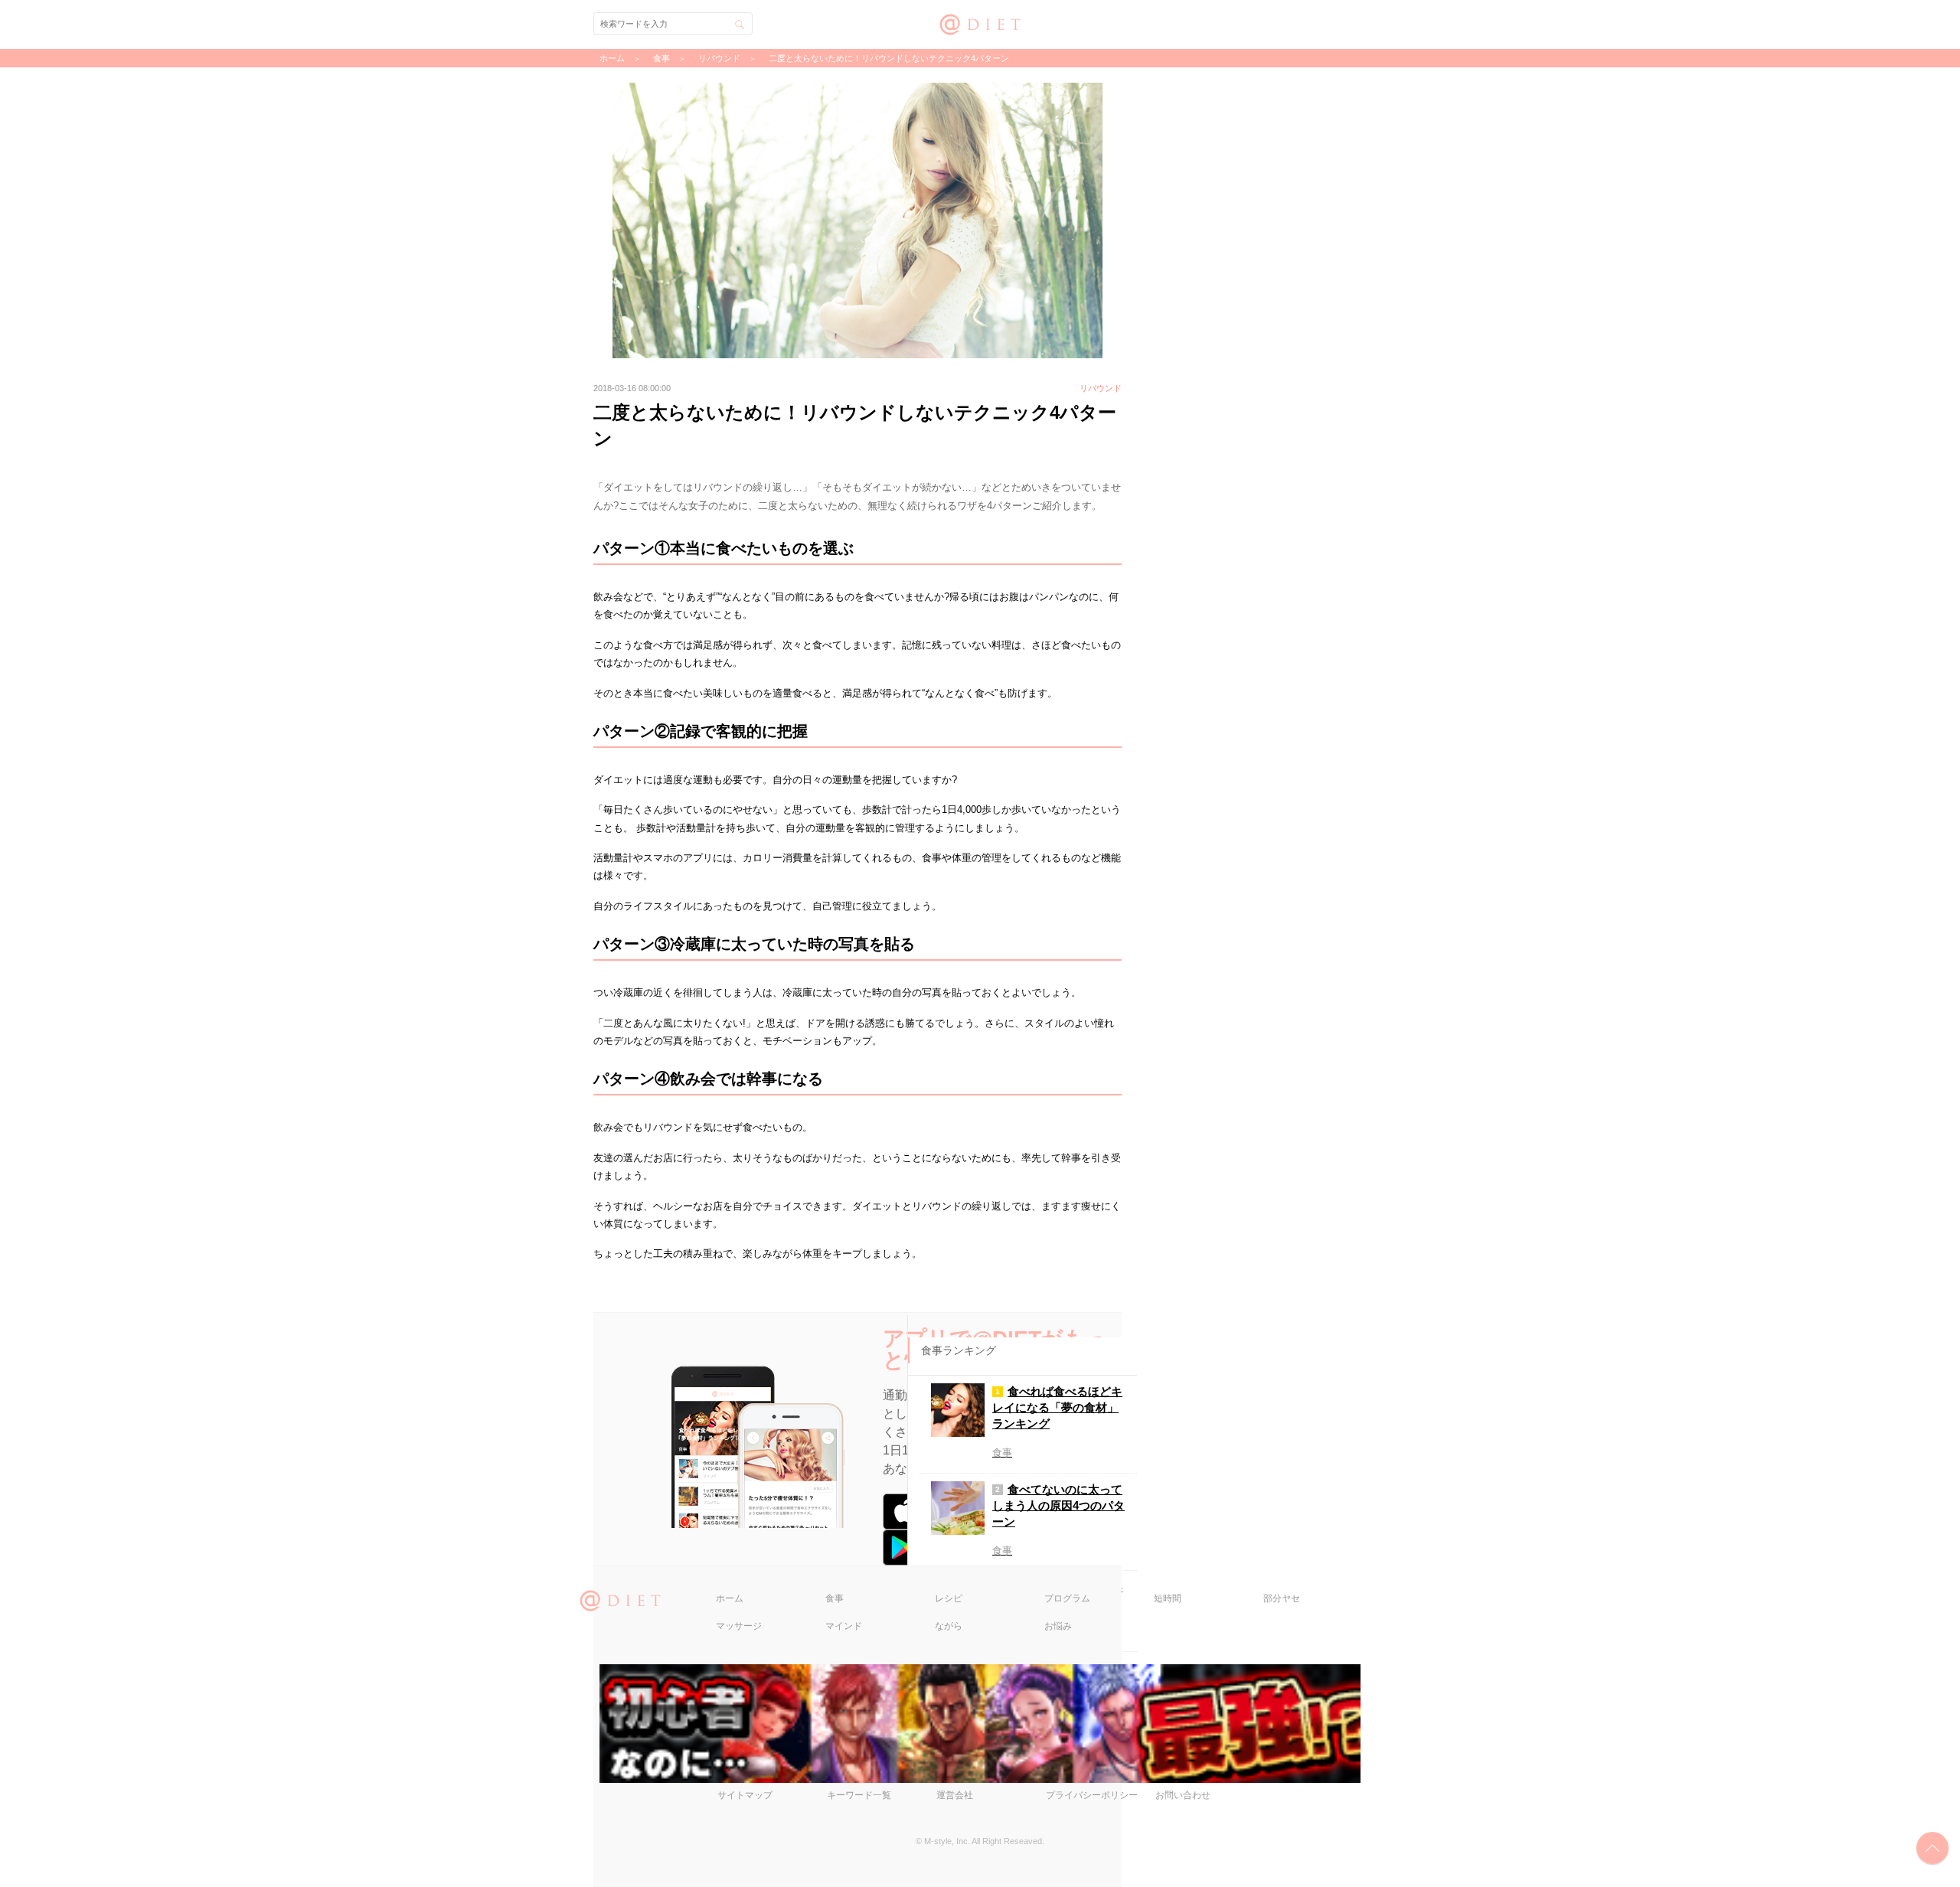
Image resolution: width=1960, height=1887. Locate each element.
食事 (835, 1598)
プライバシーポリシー (1092, 1795)
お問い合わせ (1183, 1795)
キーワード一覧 (859, 1795)
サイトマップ (745, 1795)
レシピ (949, 1598)
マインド (844, 1626)
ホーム (730, 1598)
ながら (949, 1626)
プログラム (1067, 1598)
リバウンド (719, 58)
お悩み (1058, 1626)
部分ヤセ (1282, 1598)
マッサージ (739, 1626)
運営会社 (955, 1795)
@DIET (980, 23)
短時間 (1168, 1598)
